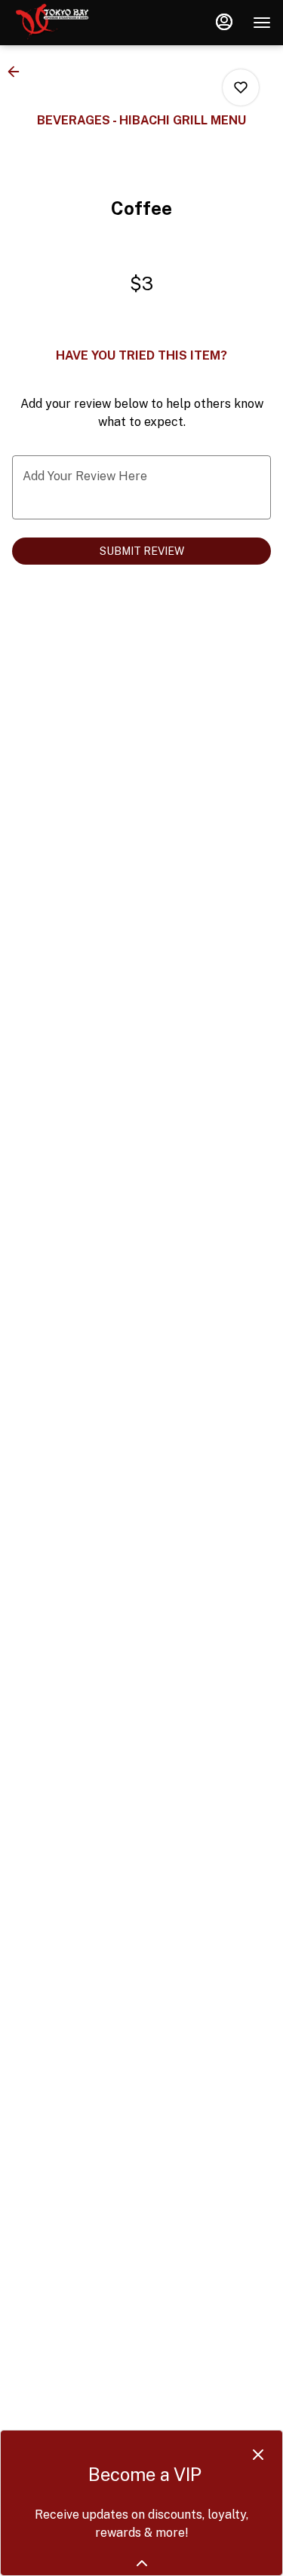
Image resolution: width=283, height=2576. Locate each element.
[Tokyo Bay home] (80, 23)
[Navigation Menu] (262, 23)
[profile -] (224, 22)
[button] (18, 72)
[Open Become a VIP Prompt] (142, 2563)
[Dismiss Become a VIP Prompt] (258, 2455)
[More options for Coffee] (241, 87)
